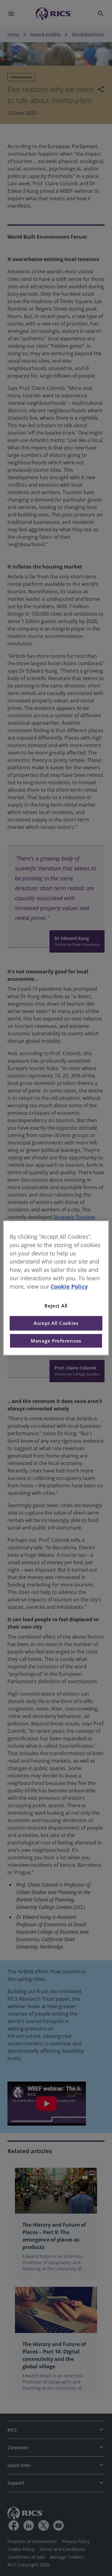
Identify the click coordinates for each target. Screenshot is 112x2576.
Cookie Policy (69, 1286)
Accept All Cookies (56, 1323)
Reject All (56, 1306)
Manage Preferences (56, 1341)
